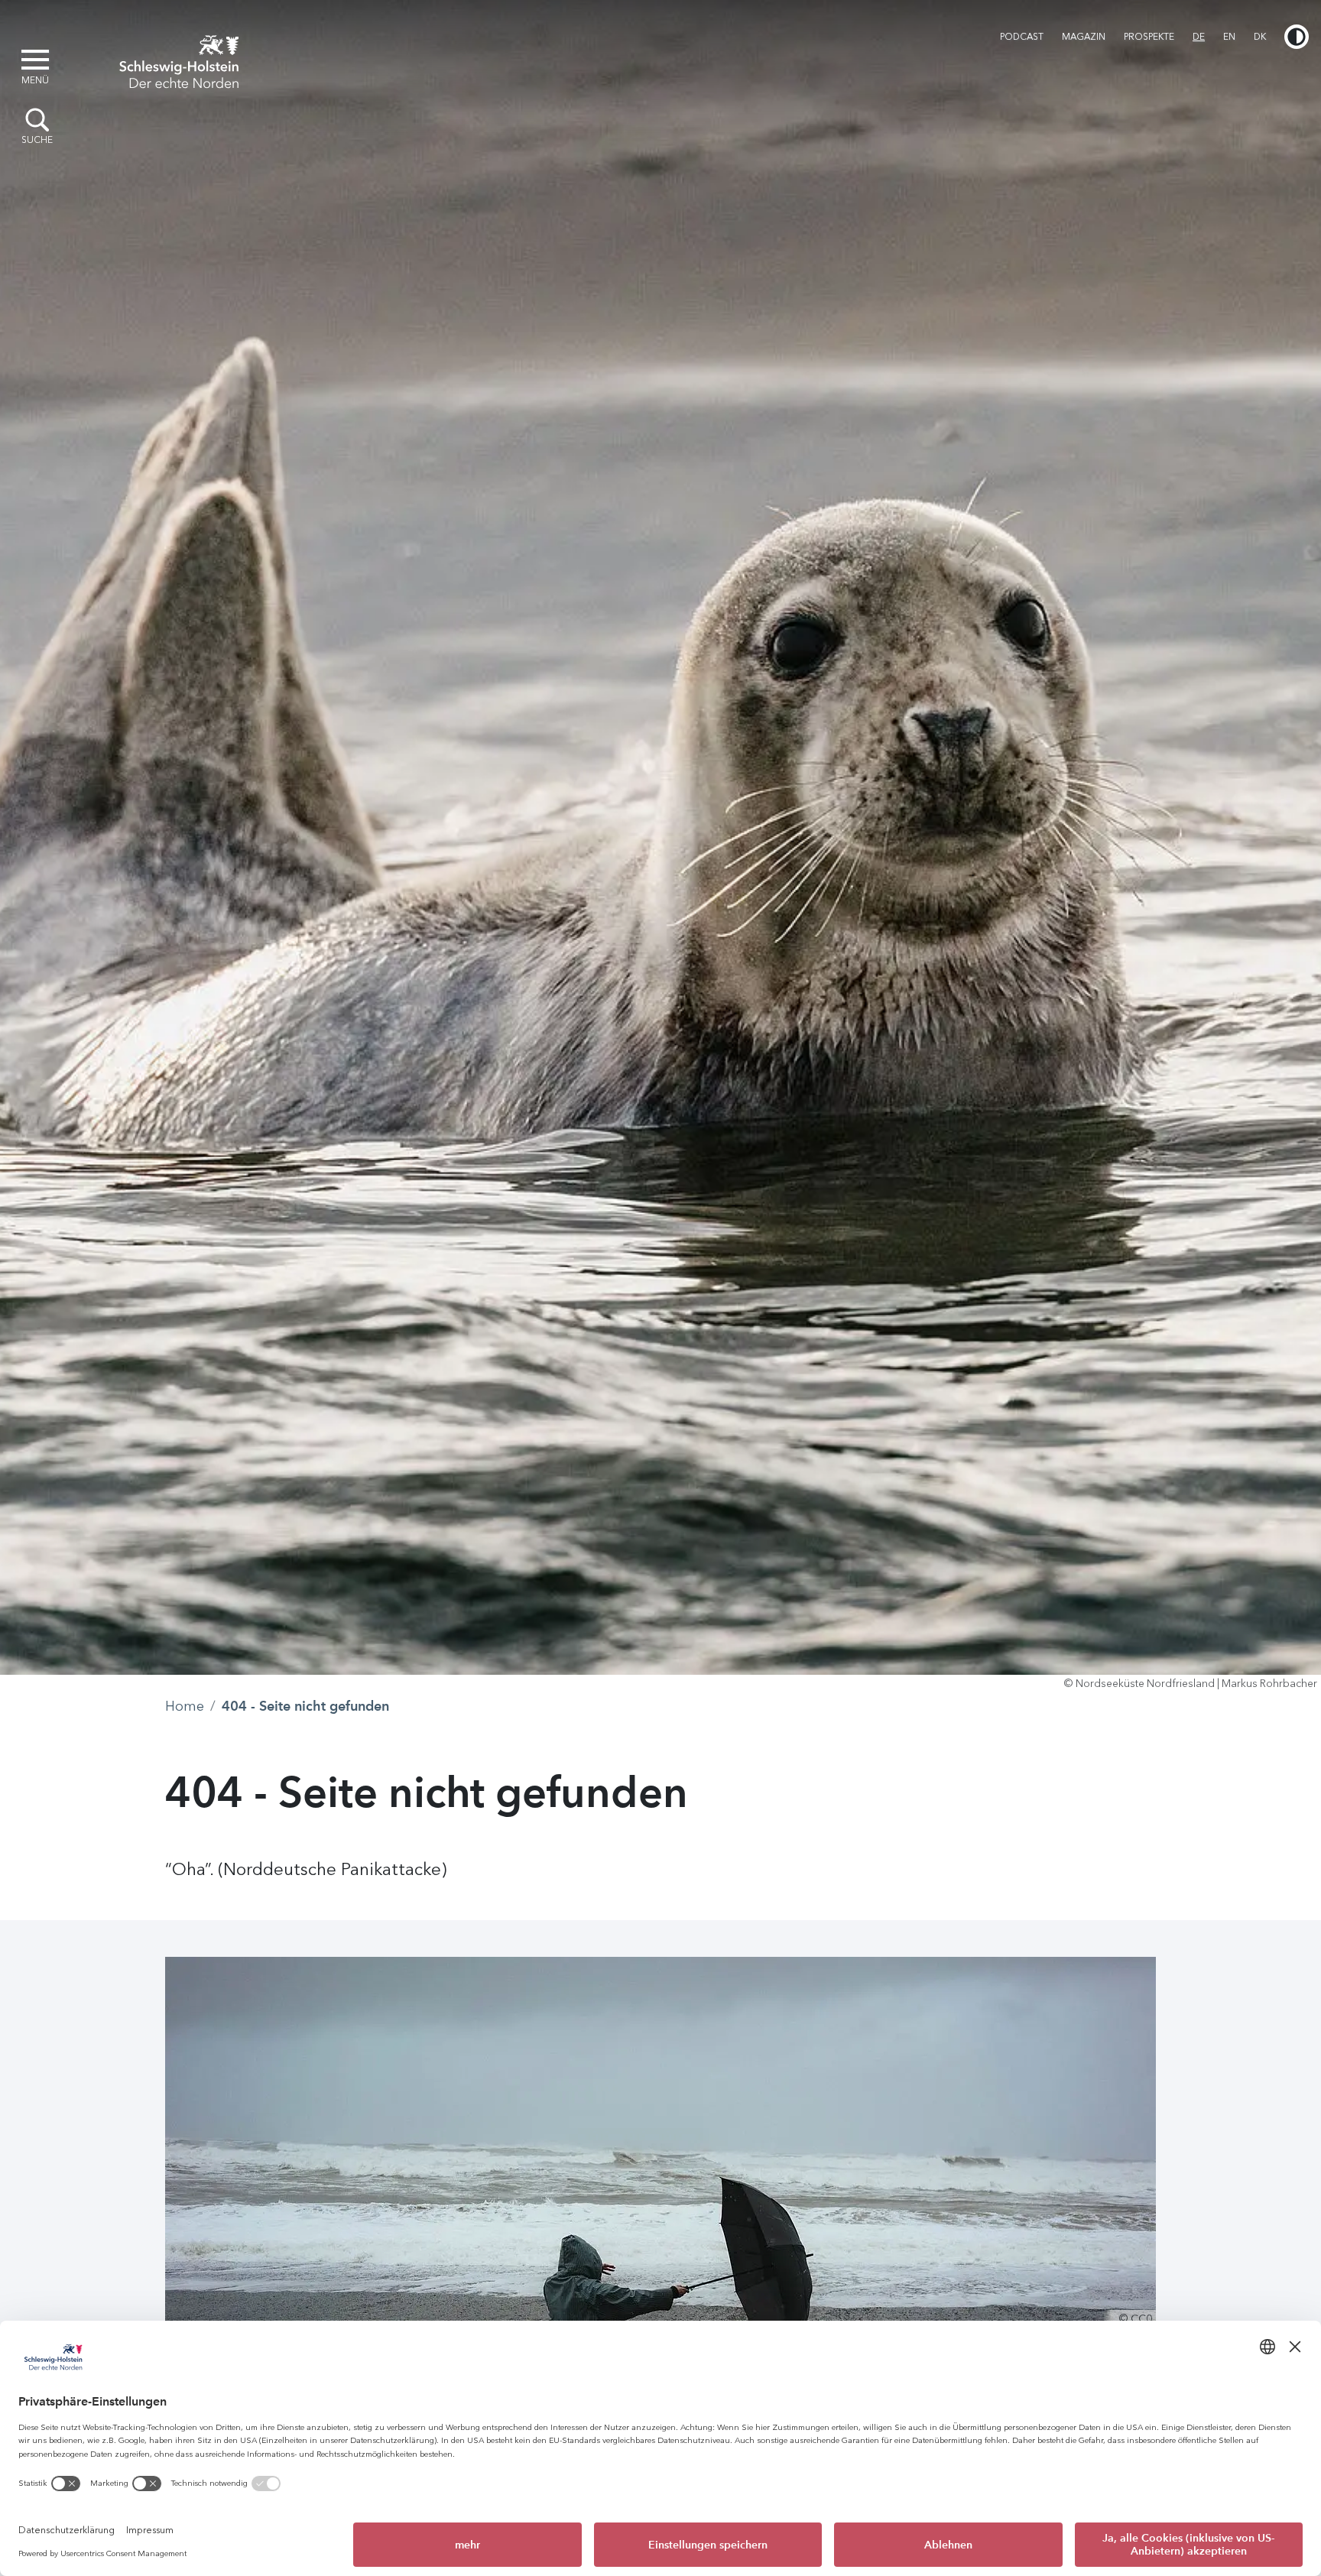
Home (185, 1706)
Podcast (1022, 37)
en (1229, 37)
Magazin (1084, 37)
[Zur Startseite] (179, 60)
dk (1260, 37)
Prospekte (1149, 37)
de (1199, 37)
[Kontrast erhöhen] (1297, 37)
